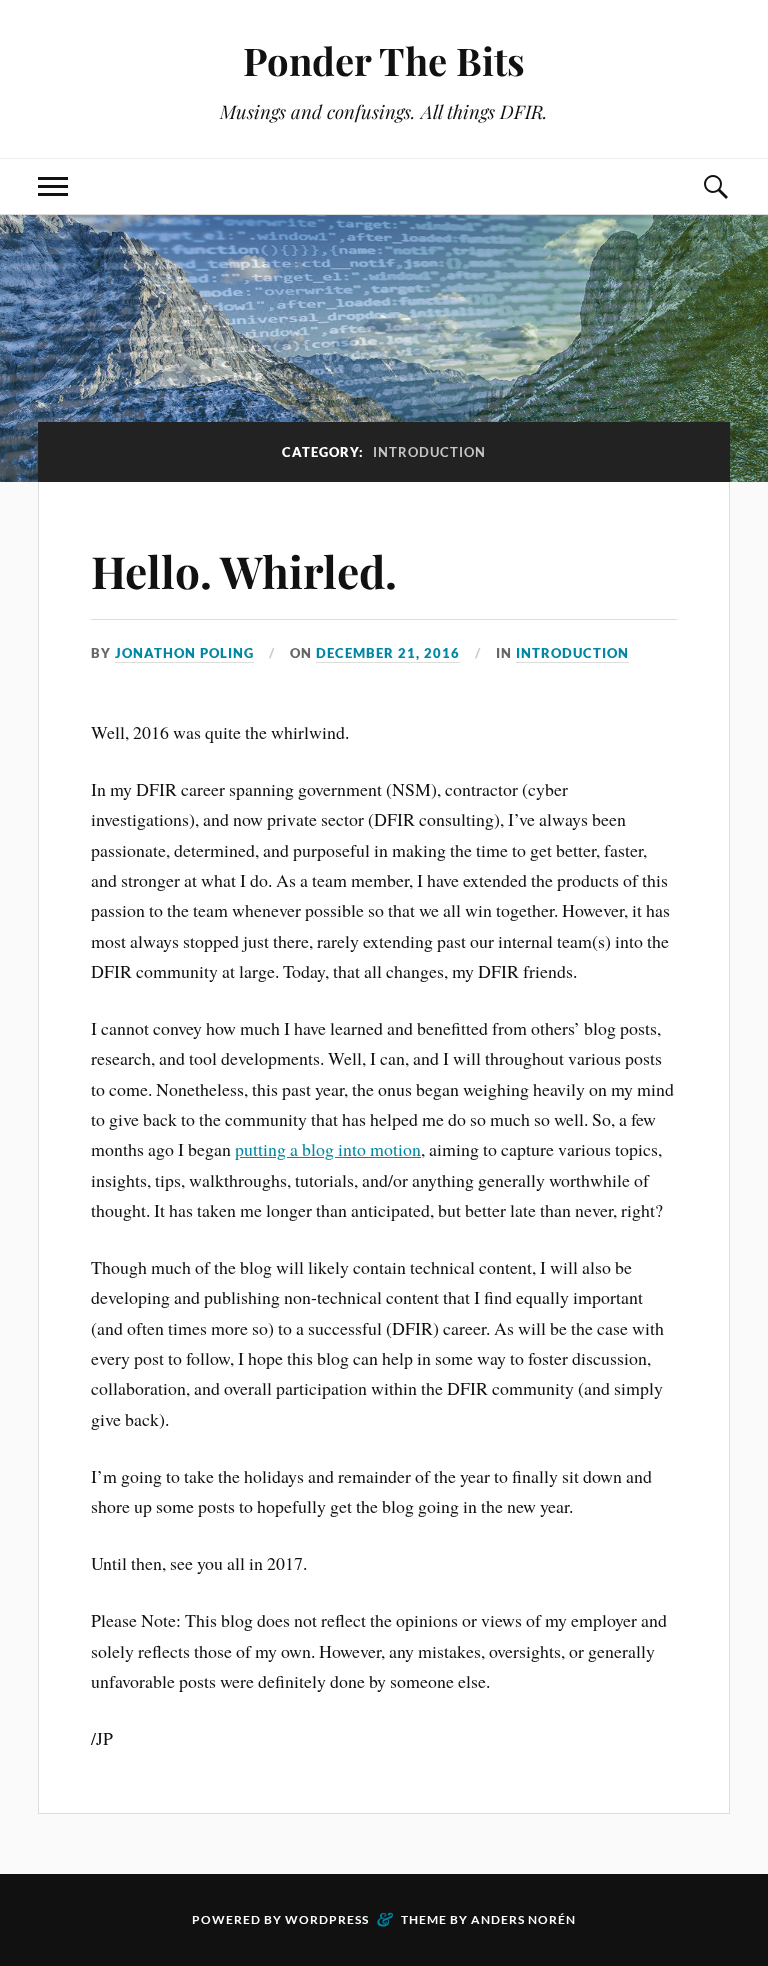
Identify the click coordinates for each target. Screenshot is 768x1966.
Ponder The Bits (384, 60)
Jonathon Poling (184, 653)
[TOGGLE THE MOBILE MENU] (53, 186)
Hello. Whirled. (244, 570)
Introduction (572, 653)
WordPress (327, 1919)
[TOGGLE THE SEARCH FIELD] (715, 186)
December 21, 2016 (388, 653)
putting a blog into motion (328, 1149)
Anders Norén (523, 1919)
